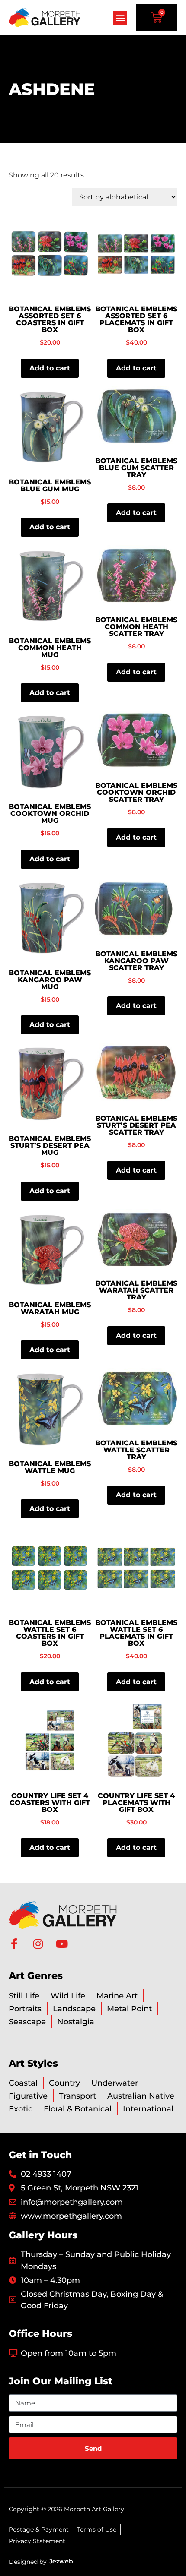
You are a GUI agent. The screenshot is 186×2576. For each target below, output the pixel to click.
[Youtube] (62, 1944)
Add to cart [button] (50, 368)
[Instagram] (38, 1944)
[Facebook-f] (14, 1944)
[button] (120, 18)
